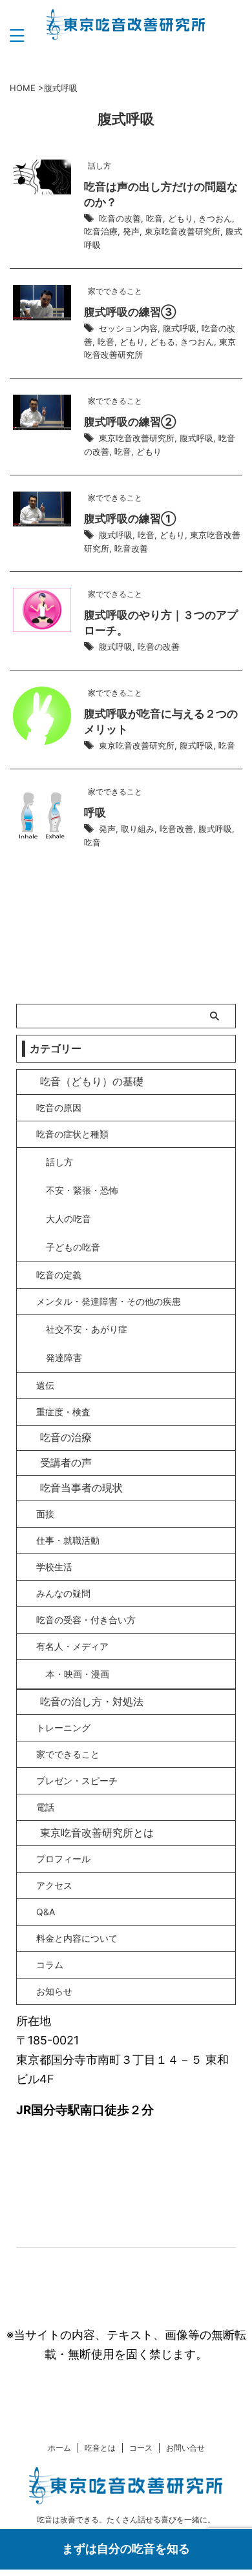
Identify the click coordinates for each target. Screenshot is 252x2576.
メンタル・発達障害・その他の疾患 (109, 1301)
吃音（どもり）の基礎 (92, 1081)
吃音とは (100, 2448)
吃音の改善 (120, 218)
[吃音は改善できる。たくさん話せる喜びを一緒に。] (126, 30)
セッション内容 (128, 328)
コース (141, 2448)
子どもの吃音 (73, 1247)
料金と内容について (77, 1938)
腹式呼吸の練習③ (130, 312)
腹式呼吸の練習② (130, 422)
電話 (45, 1807)
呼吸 (95, 813)
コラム (50, 1965)
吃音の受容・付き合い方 (86, 1620)
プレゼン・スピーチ (77, 1781)
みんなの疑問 (63, 1593)
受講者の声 (66, 1462)
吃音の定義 (59, 1275)
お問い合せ (185, 2448)
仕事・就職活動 (68, 1540)
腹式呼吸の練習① (130, 519)
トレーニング (63, 1728)
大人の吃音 (68, 1219)
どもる (163, 342)
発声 (131, 231)
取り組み (138, 829)
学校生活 (54, 1567)
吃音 (154, 218)
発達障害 (64, 1357)
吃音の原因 (59, 1107)
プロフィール (63, 1859)
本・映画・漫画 (78, 1674)
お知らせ (54, 1991)
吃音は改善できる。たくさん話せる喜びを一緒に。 (126, 2519)
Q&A (46, 1912)
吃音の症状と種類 (72, 1134)
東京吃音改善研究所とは (97, 1833)
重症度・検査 (63, 1412)
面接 (45, 1514)
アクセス (54, 1885)
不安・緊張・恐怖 (82, 1190)
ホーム (59, 2448)
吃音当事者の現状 (81, 1488)
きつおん (215, 218)
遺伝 (45, 1385)
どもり (181, 218)
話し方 (59, 1162)
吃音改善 (131, 548)
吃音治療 (101, 231)
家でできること (68, 1754)
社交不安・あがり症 (87, 1329)
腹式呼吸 (180, 328)
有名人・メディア (72, 1646)
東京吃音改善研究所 (183, 231)
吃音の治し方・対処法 (92, 1701)
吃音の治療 (66, 1437)
